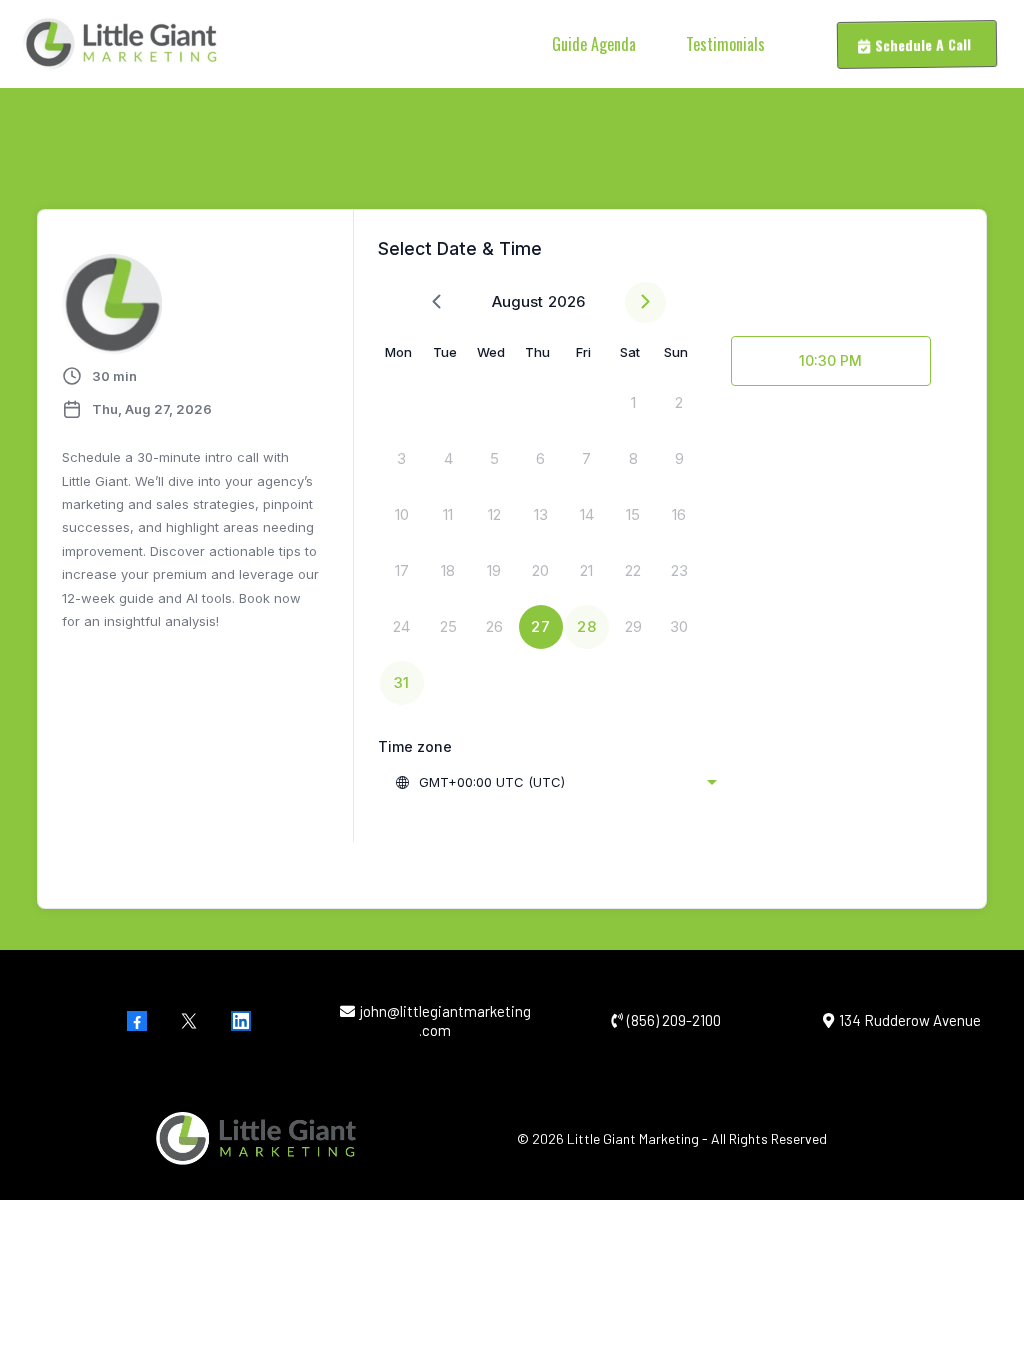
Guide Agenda (594, 44)
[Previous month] (436, 302)
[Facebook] (137, 1021)
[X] (189, 1021)
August (517, 301)
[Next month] (645, 302)
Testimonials (725, 44)
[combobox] (555, 782)
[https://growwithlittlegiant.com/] (120, 44)
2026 (566, 301)
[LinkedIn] (241, 1021)
